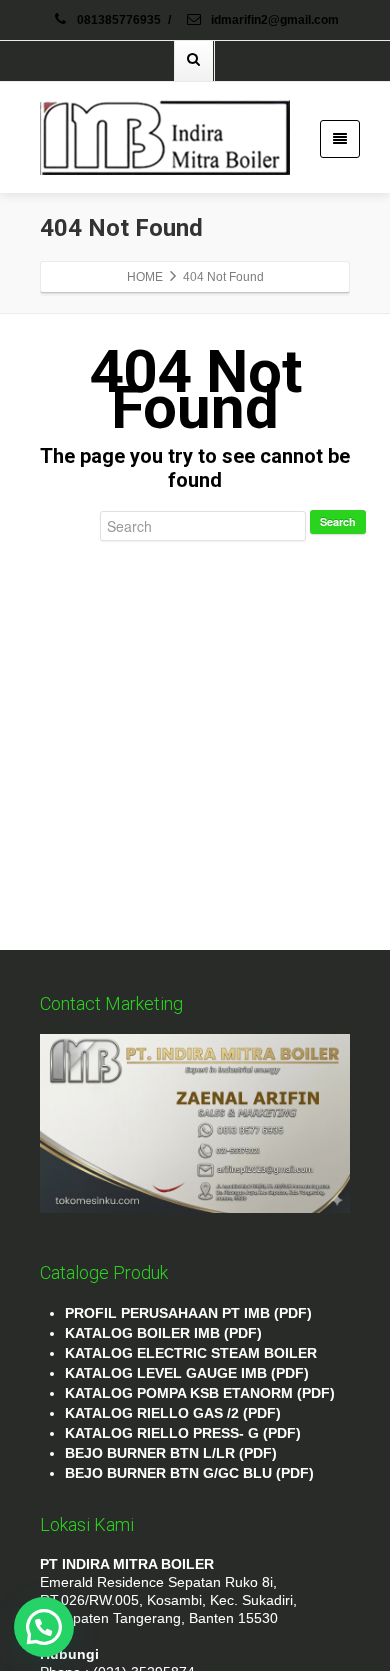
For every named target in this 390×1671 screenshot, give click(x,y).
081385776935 (119, 20)
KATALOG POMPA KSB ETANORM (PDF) (200, 1393)
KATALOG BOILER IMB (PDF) (163, 1333)
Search (338, 521)
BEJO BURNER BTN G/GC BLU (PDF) (189, 1473)
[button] (44, 1627)
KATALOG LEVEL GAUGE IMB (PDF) (187, 1373)
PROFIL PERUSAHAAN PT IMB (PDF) (188, 1313)
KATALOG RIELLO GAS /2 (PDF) (173, 1413)
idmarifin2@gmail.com (273, 20)
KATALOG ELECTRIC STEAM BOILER (191, 1353)
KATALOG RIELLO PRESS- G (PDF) (183, 1433)
